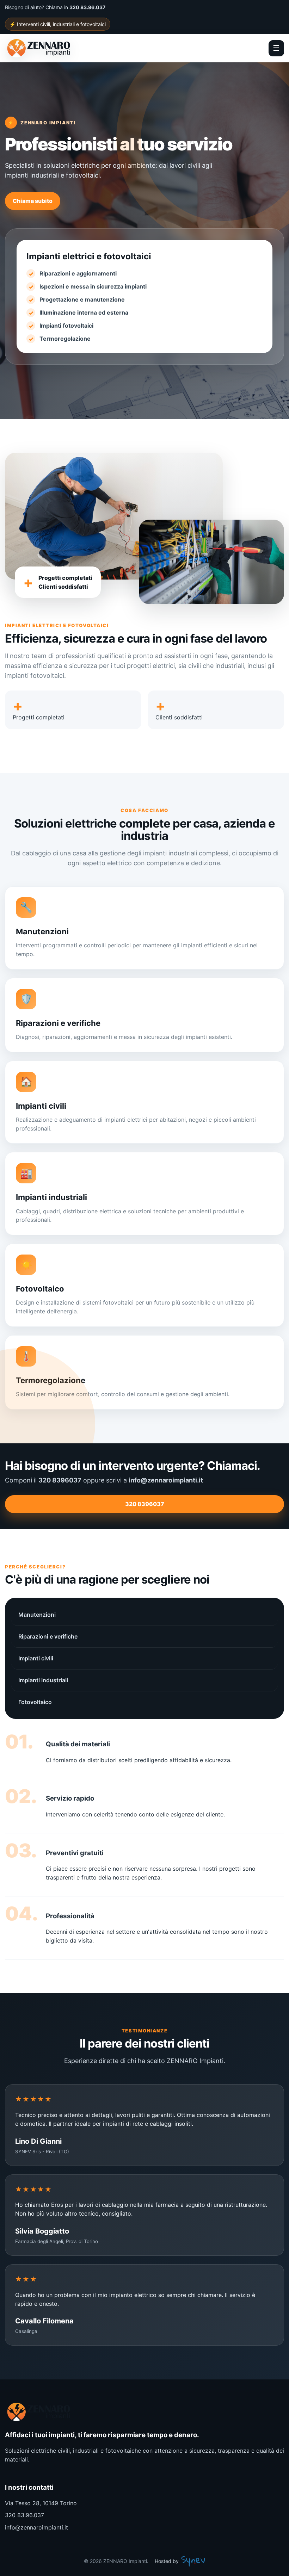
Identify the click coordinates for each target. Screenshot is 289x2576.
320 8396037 (145, 1504)
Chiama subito (33, 201)
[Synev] (193, 2561)
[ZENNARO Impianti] (47, 48)
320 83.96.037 (24, 2515)
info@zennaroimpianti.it (36, 2527)
